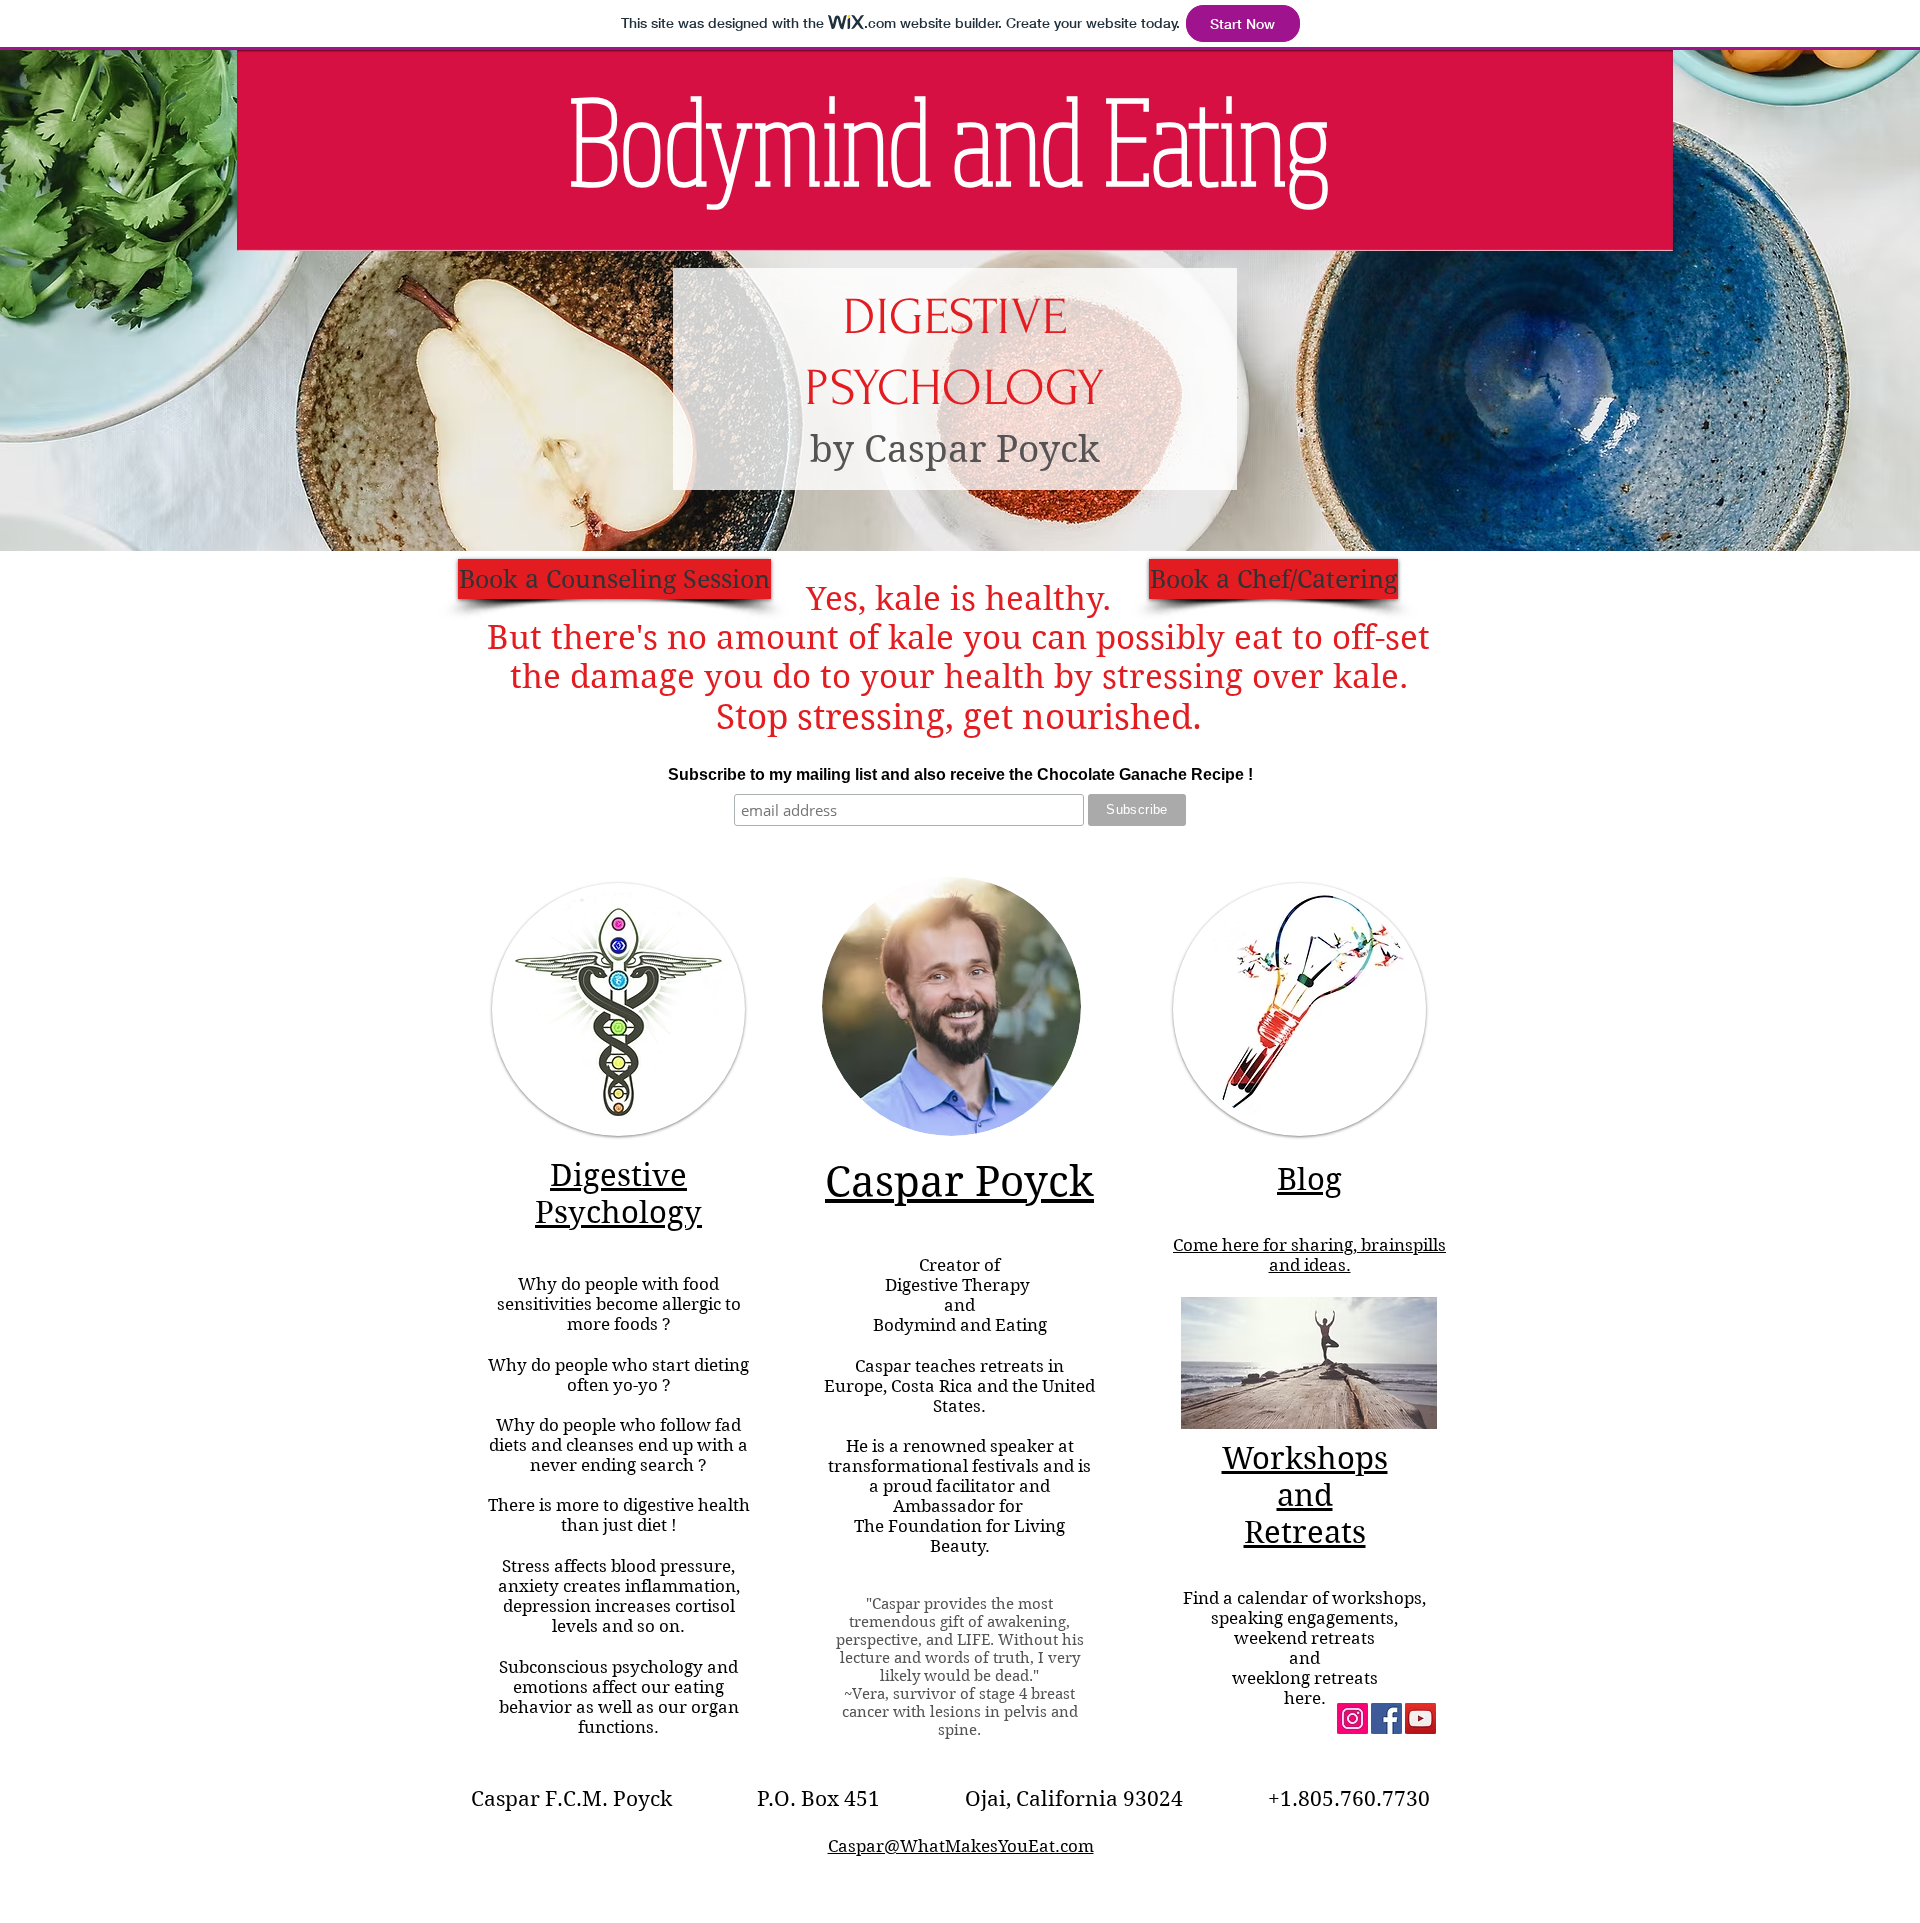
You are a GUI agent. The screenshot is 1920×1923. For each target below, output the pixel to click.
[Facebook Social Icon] (1386, 1718)
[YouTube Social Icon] (1420, 1718)
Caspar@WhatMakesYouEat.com (961, 1846)
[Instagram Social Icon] (1352, 1718)
